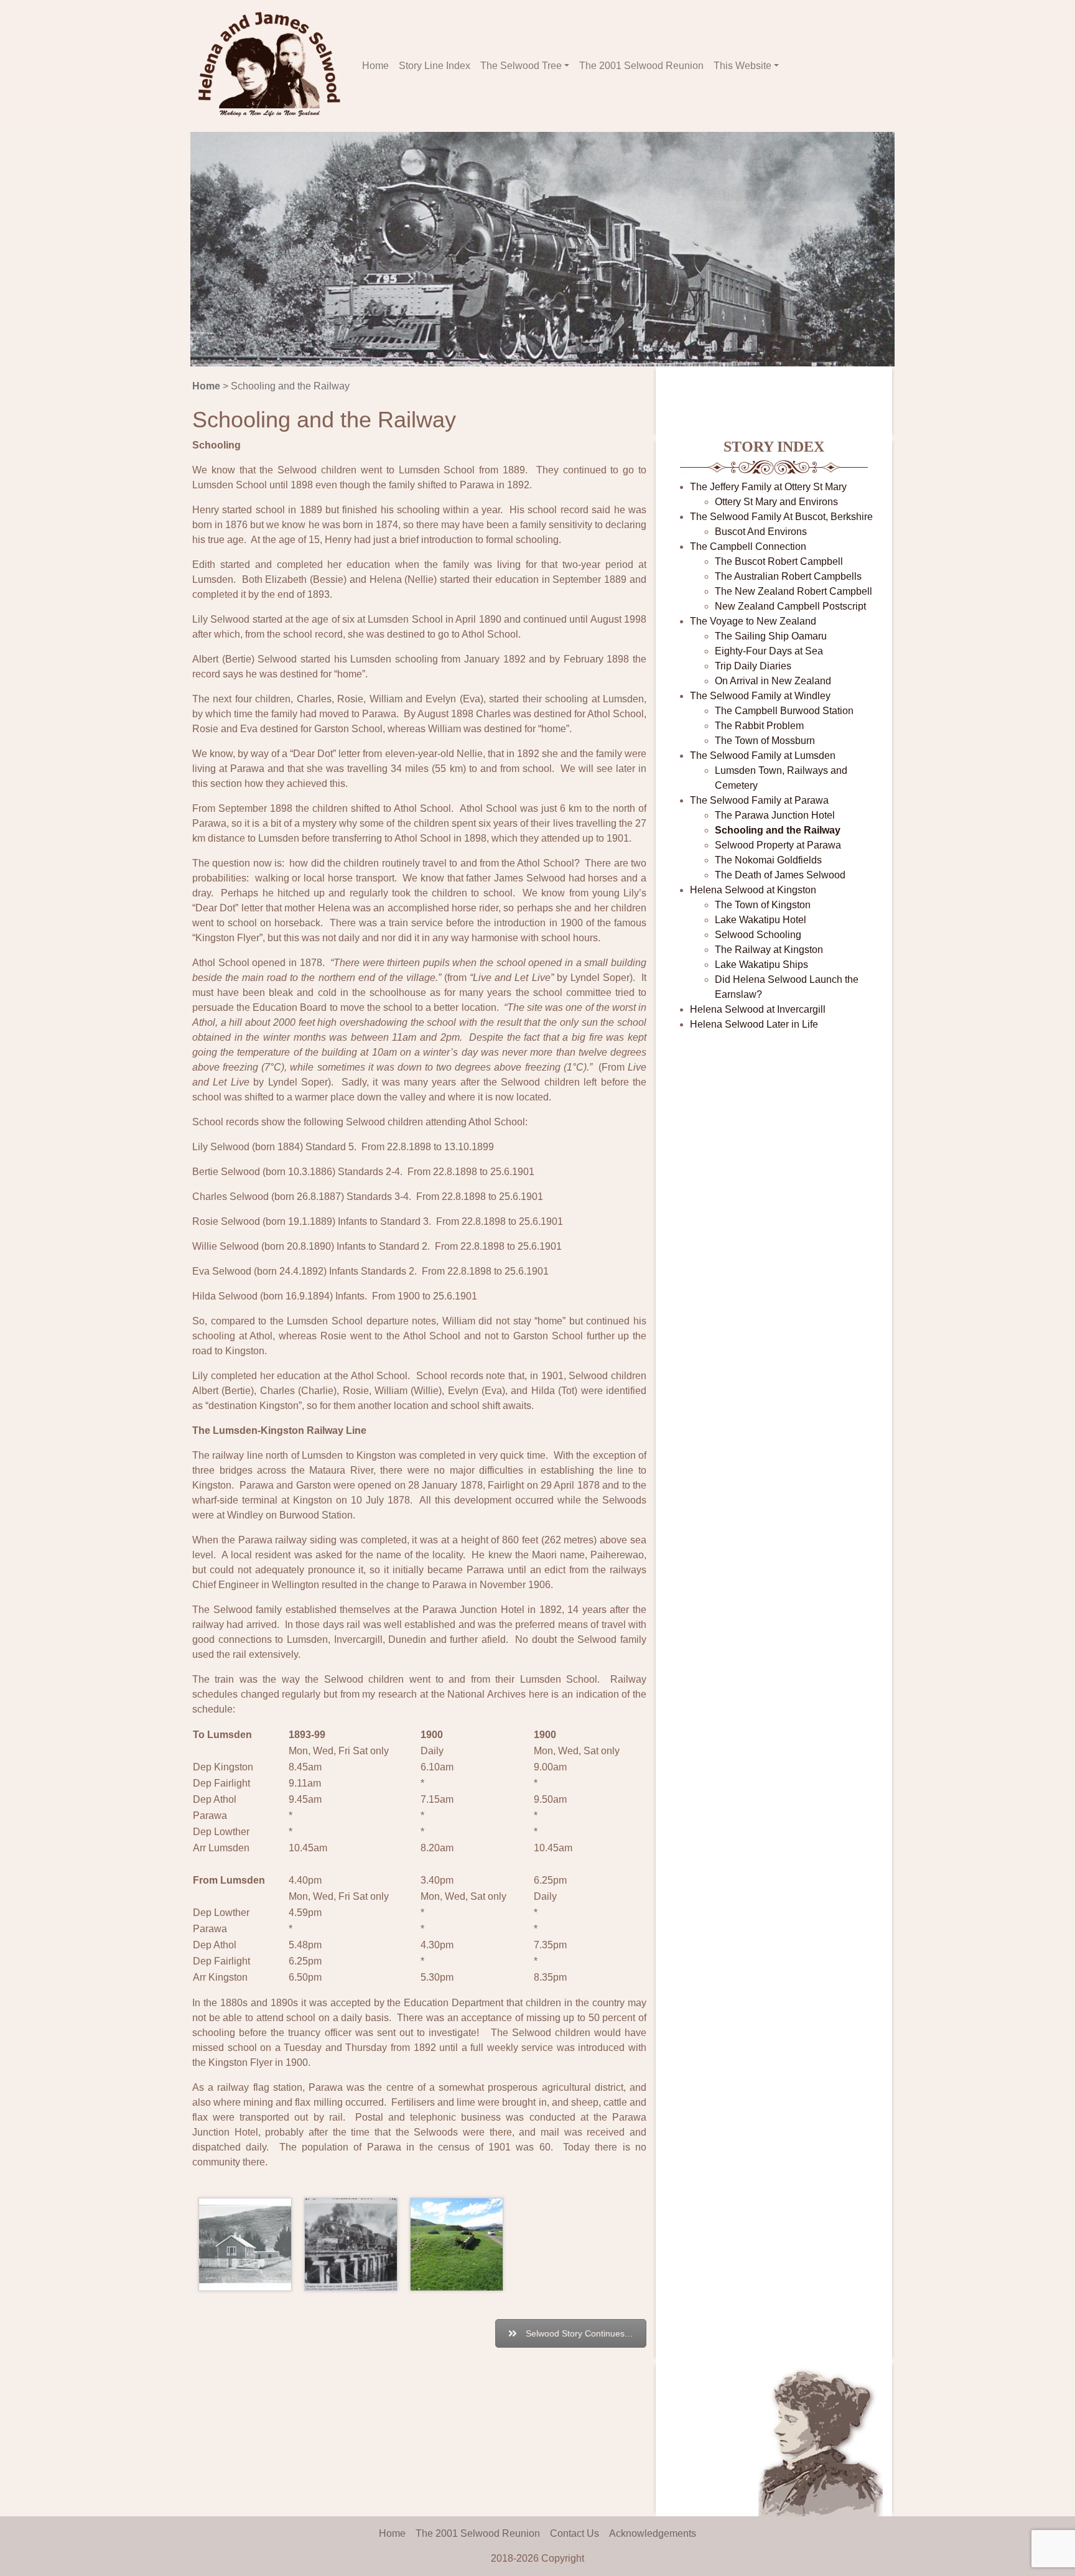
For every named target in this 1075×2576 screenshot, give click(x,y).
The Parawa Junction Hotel (775, 815)
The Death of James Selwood (780, 875)
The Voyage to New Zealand (753, 621)
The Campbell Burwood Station (784, 711)
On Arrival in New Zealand (773, 681)
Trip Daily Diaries (753, 666)
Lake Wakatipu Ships (761, 965)
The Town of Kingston (763, 905)
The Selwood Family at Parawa (759, 800)
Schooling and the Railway (778, 830)
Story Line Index (435, 66)
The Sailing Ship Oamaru (771, 636)
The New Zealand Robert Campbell (793, 591)
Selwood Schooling (758, 935)
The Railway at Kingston (769, 950)
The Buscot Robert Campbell (779, 561)
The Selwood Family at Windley (760, 696)
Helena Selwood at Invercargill (758, 1009)
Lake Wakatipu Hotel (761, 920)
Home (375, 66)
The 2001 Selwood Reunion (641, 66)
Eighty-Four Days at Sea (769, 651)
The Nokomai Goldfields (768, 860)
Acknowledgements (653, 2533)
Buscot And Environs (761, 532)
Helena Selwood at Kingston (753, 890)
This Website (742, 66)
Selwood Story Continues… (579, 2333)
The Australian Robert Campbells (788, 576)
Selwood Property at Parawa (778, 845)
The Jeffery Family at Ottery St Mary (768, 487)
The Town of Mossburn (765, 741)
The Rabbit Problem (759, 726)
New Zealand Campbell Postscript (790, 606)
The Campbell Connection (748, 546)
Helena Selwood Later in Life (754, 1024)
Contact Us (575, 2533)
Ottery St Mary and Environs (776, 502)
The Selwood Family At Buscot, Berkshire (781, 517)
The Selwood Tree (521, 66)
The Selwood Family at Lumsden (763, 756)
